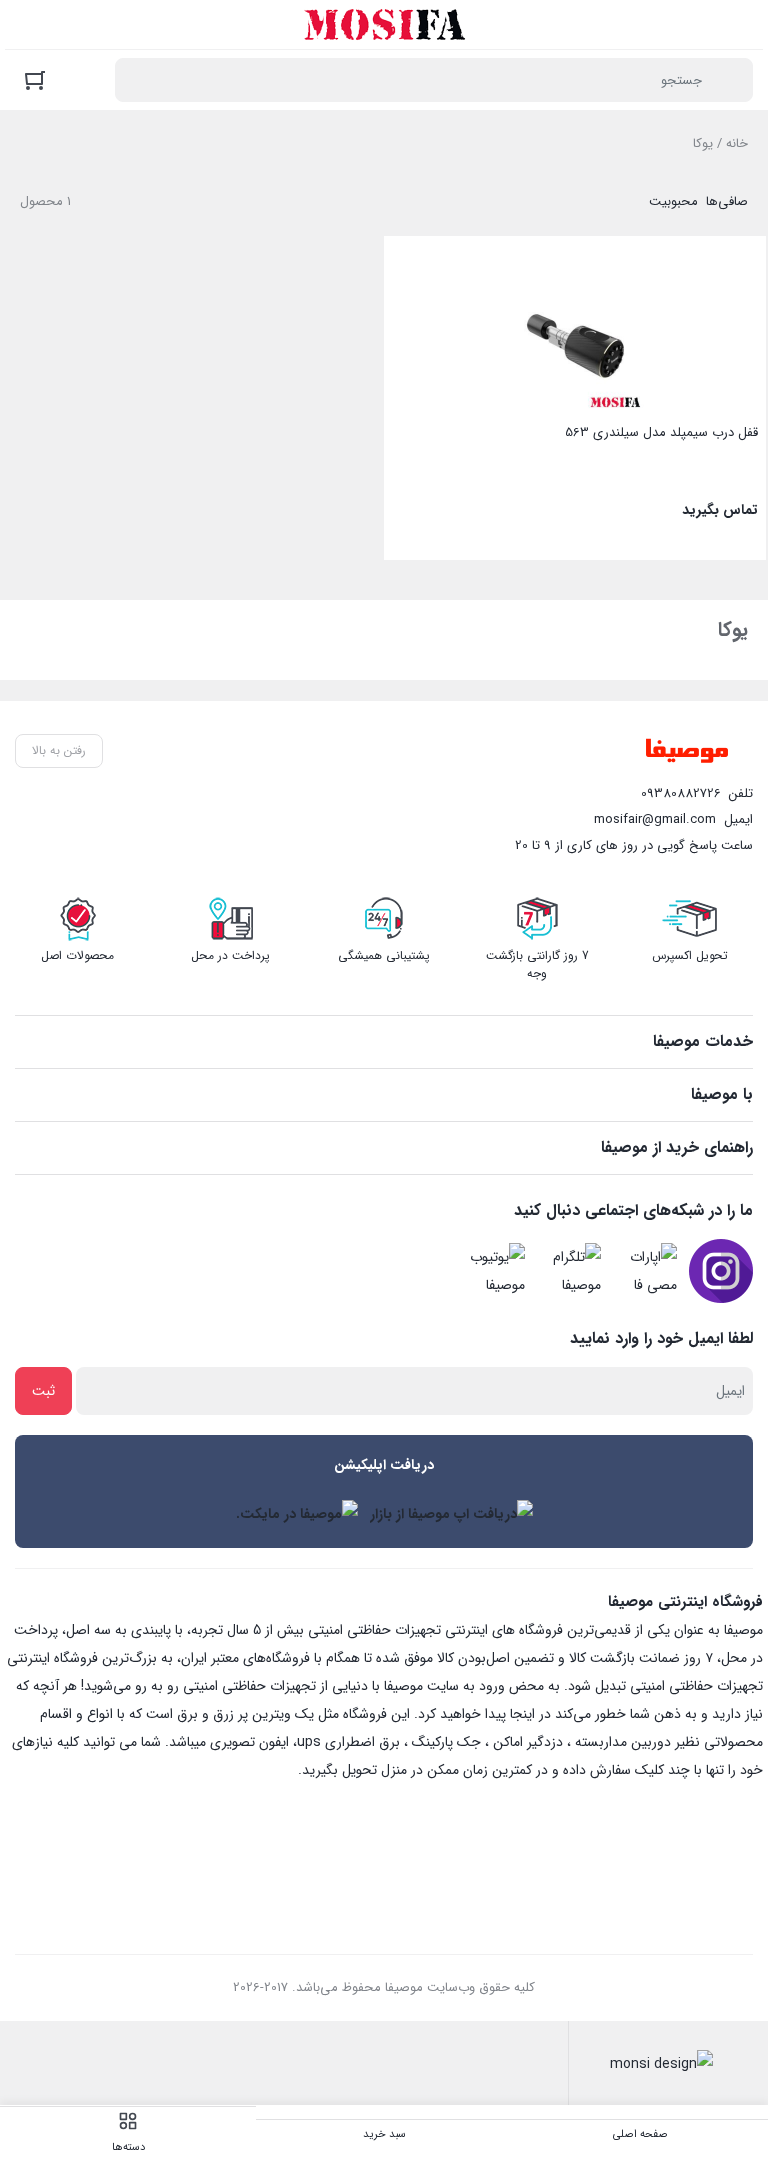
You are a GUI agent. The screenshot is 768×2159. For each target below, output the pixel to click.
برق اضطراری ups (348, 1742)
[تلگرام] (569, 1271)
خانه (737, 143)
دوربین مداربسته (623, 1742)
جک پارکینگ (446, 1742)
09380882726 (681, 793)
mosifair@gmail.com (655, 819)
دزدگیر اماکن (528, 1742)
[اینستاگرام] (721, 1271)
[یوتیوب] (493, 1271)
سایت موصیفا (421, 1686)
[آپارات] (645, 1271)
